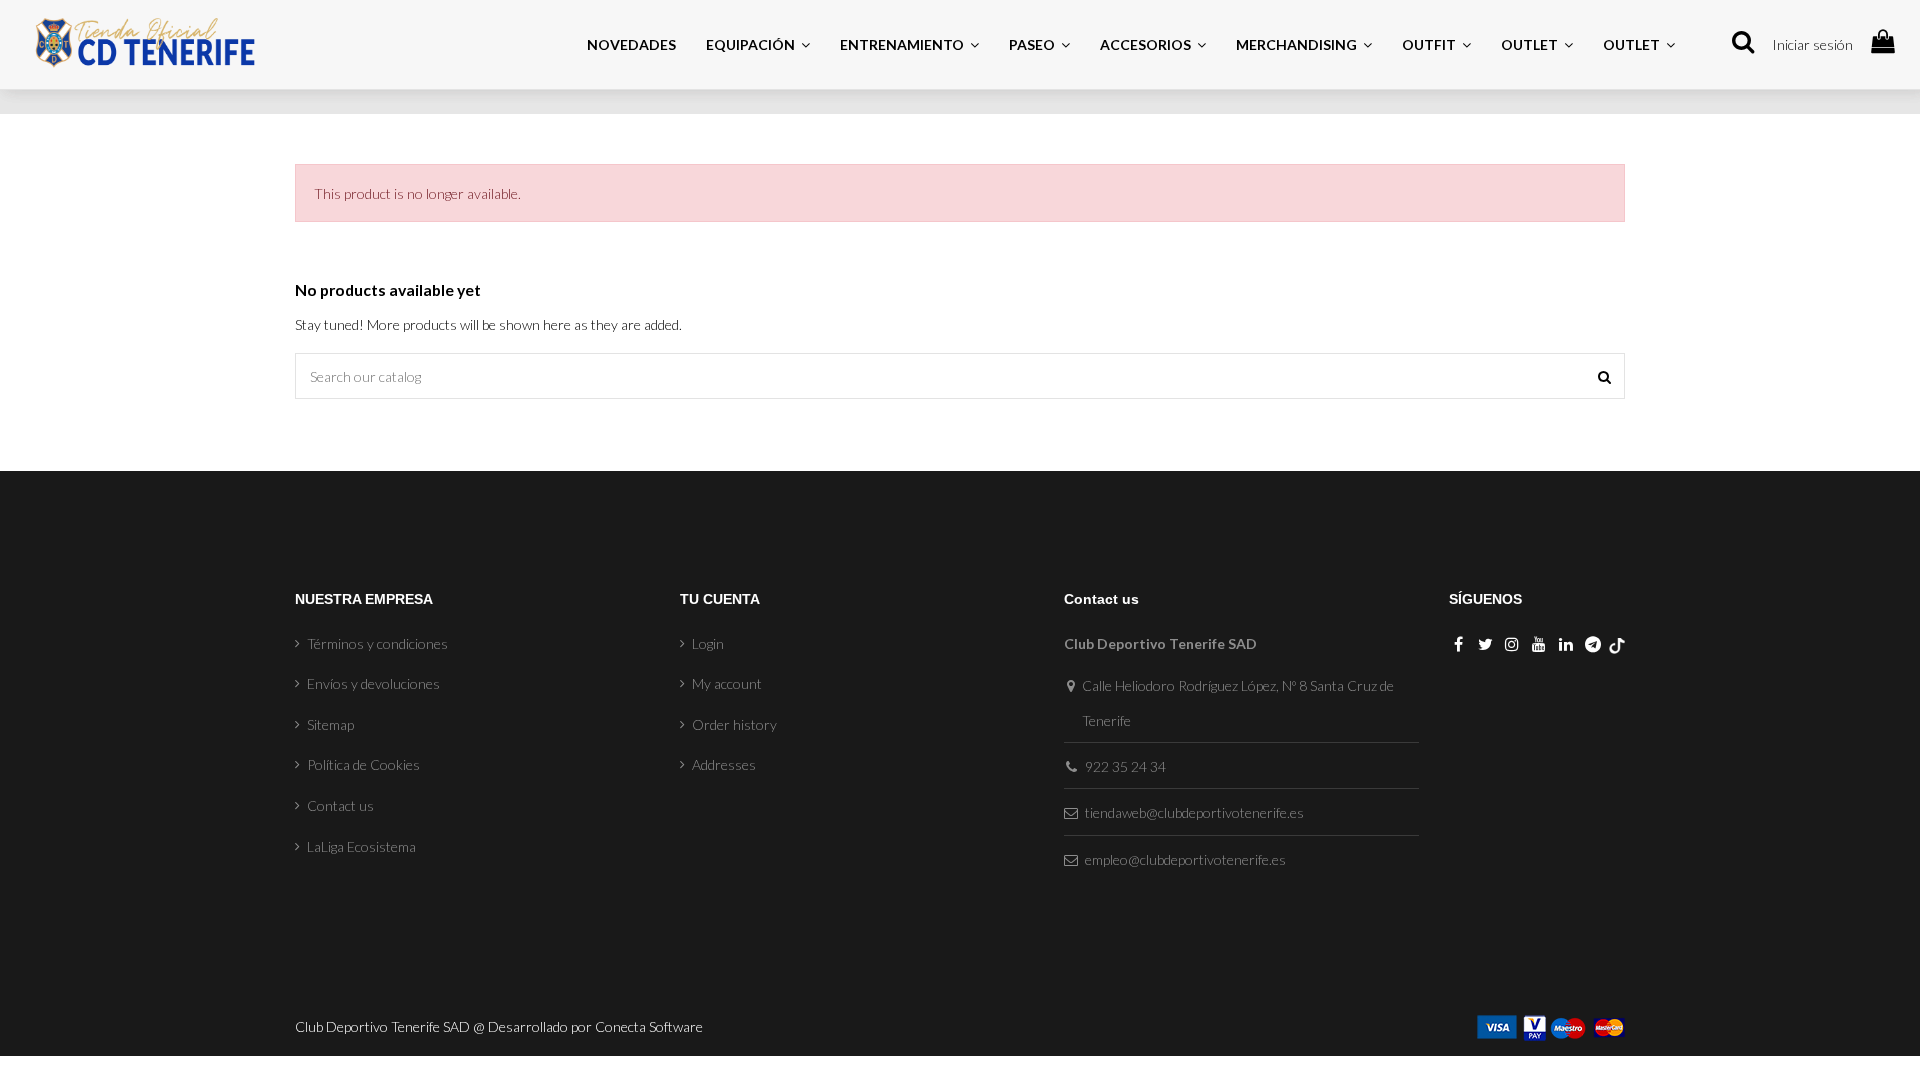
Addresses (724, 764)
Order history (734, 724)
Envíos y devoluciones (373, 683)
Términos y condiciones (377, 643)
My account (727, 683)
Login (708, 643)
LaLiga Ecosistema (361, 846)
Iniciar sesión (1812, 44)
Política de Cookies (363, 764)
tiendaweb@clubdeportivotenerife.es (1194, 812)
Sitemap (330, 724)
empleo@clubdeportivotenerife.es (1185, 859)
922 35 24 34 (1125, 766)
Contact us (340, 805)
